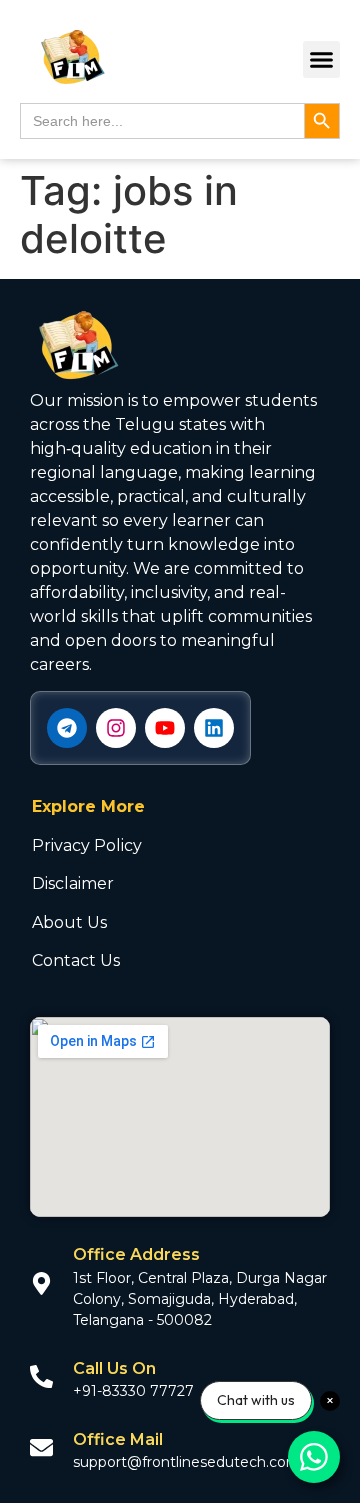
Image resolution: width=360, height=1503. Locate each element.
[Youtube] (165, 728)
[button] (322, 60)
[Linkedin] (214, 728)
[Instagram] (116, 728)
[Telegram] (67, 728)
